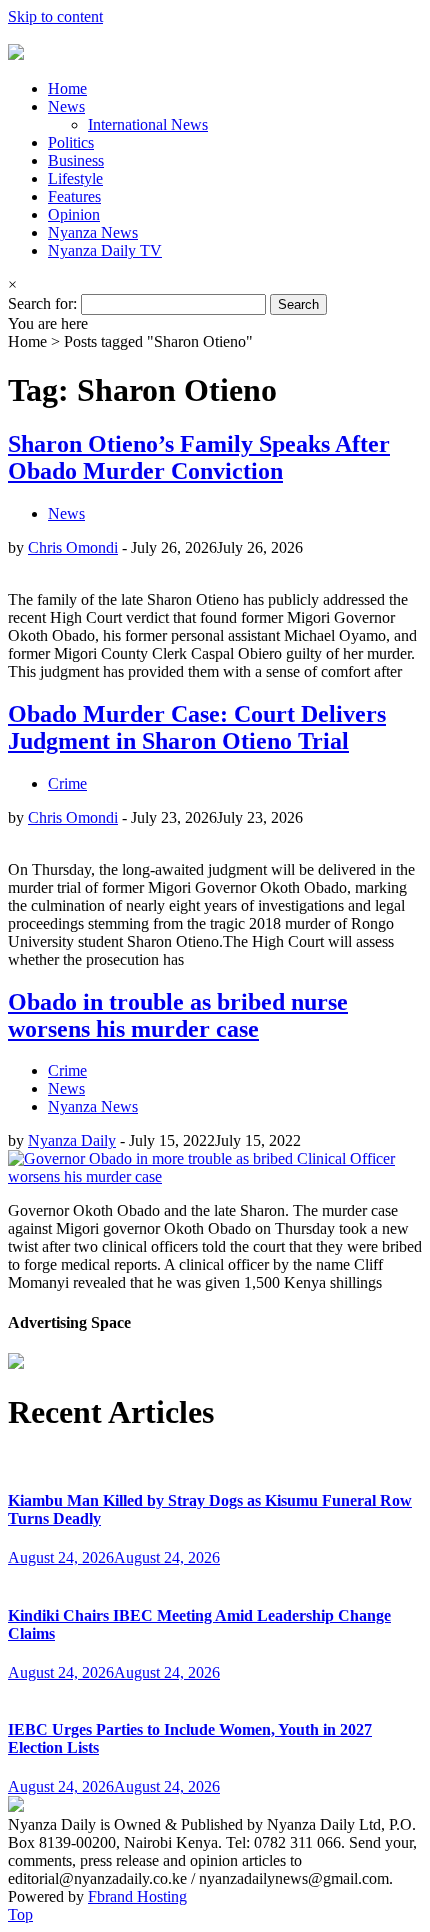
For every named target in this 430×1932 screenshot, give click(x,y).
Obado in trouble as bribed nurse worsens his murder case (178, 1015)
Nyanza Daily (72, 1140)
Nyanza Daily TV (105, 250)
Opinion (74, 214)
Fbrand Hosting (137, 1896)
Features (74, 196)
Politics (71, 142)
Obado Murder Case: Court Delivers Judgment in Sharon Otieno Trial (197, 727)
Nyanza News (93, 232)
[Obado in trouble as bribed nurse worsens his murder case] (215, 1176)
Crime (67, 783)
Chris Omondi (73, 547)
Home (67, 88)
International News (148, 124)
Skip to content (55, 16)
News (66, 106)
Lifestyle (75, 178)
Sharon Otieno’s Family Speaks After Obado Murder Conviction (199, 457)
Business (76, 160)
